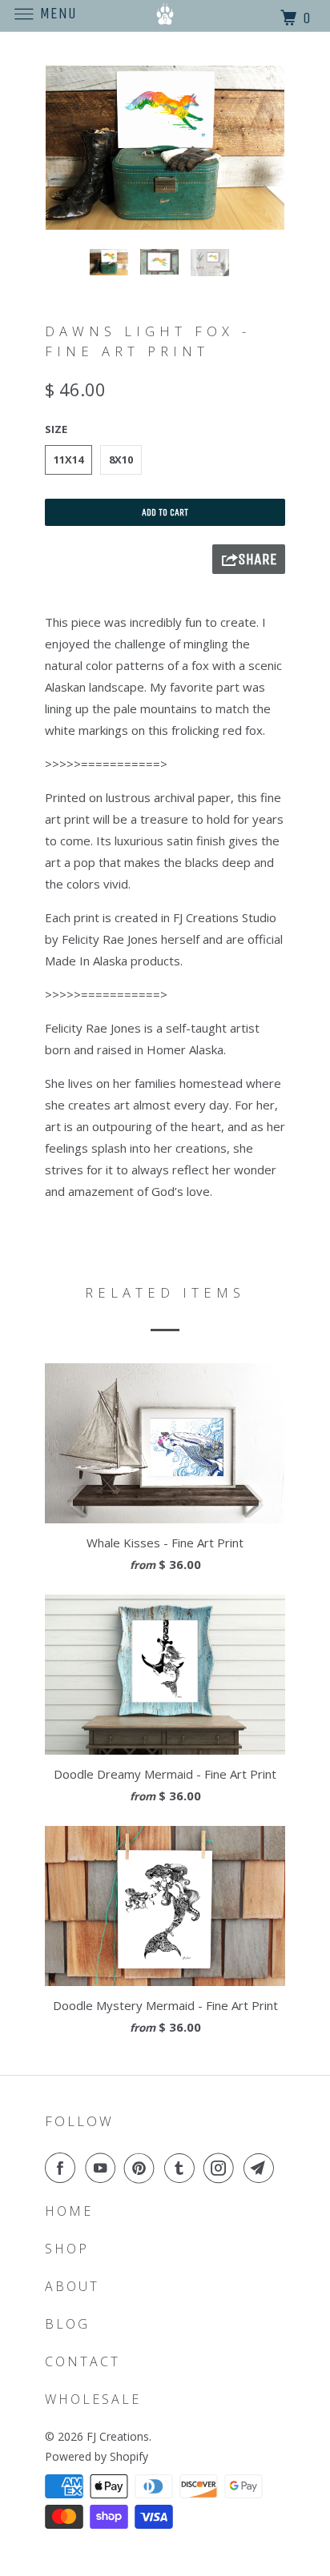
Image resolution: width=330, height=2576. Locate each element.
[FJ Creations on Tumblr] (183, 2168)
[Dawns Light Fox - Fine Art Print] (165, 148)
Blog (67, 2324)
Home (69, 2211)
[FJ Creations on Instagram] (222, 2168)
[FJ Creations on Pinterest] (143, 2168)
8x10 (121, 459)
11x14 (68, 459)
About (72, 2286)
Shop (67, 2249)
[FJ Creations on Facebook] (63, 2168)
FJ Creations (118, 2436)
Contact (82, 2361)
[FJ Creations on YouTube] (103, 2168)
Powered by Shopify (97, 2456)
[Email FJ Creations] (262, 2168)
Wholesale (93, 2399)
